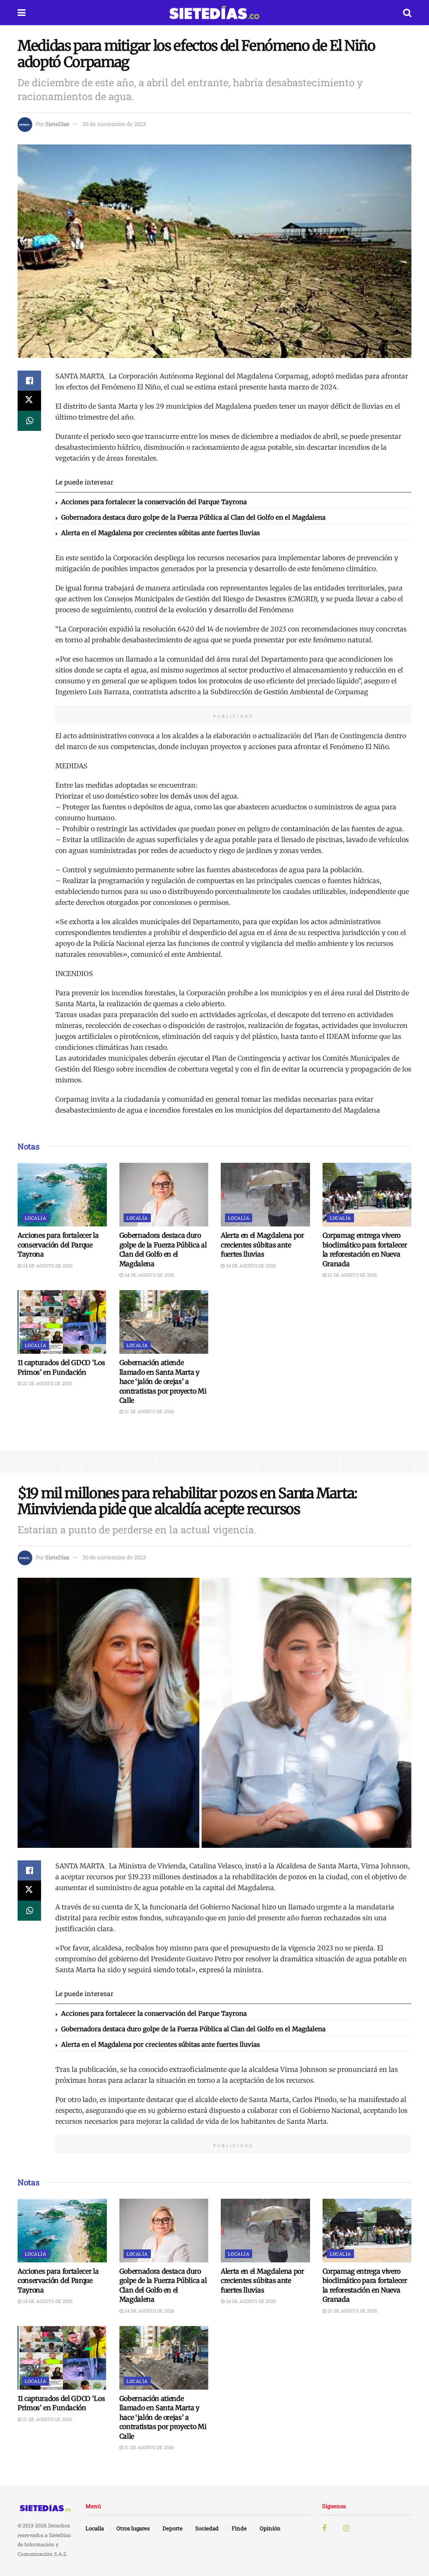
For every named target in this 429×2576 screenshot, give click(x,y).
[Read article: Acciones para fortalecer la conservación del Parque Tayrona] (62, 1195)
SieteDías (57, 124)
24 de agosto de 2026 (47, 1266)
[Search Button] (407, 13)
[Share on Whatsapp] (29, 421)
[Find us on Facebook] (324, 2528)
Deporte (173, 2528)
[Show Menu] (22, 13)
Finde (239, 2528)
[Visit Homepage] (214, 13)
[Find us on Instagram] (346, 2528)
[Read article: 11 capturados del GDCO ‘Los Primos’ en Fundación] (62, 1322)
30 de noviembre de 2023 (114, 124)
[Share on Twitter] (29, 401)
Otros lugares (133, 2528)
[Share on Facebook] (29, 381)
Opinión (270, 2528)
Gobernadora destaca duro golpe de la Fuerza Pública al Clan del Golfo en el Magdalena (193, 517)
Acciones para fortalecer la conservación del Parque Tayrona (154, 502)
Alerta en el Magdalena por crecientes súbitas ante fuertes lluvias (160, 533)
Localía (35, 1218)
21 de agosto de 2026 (352, 1275)
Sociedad (207, 2528)
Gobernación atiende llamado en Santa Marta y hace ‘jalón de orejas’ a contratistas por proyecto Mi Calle (163, 1381)
